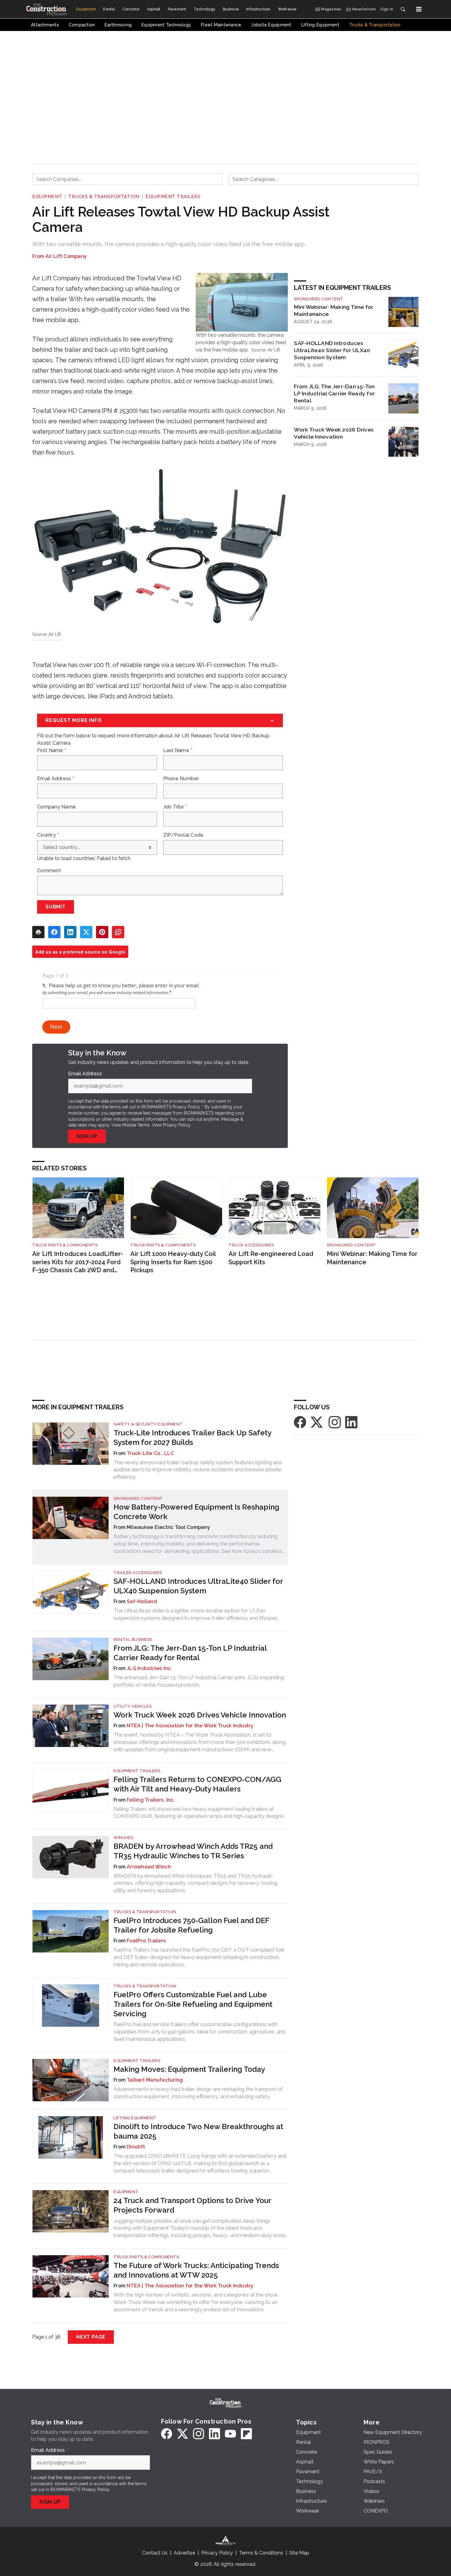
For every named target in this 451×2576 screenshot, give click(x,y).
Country (48, 835)
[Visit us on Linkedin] (351, 1422)
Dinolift (136, 2147)
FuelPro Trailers (146, 1941)
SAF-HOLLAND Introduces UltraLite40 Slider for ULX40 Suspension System (332, 350)
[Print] (38, 932)
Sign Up (87, 1136)
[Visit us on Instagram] (335, 1422)
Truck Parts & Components (65, 1245)
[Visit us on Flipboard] (246, 2434)
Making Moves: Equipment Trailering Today (189, 2069)
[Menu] (419, 9)
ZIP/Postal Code (183, 835)
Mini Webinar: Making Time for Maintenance (334, 310)
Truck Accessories (251, 1245)
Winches (123, 1838)
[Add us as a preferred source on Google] (118, 932)
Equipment (47, 197)
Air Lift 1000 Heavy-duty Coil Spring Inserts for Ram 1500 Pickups (173, 1262)
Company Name (56, 807)
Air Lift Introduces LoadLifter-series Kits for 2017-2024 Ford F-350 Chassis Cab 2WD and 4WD (78, 1262)
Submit (56, 907)
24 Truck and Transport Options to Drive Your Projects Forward (192, 2205)
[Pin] (102, 932)
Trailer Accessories (138, 1573)
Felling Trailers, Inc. (151, 1800)
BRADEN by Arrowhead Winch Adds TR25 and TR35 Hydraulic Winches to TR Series (193, 1851)
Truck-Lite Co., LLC (150, 1453)
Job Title (175, 807)
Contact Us (155, 2553)
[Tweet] (86, 932)
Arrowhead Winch (149, 1867)
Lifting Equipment (135, 2118)
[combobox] (127, 179)
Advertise (184, 2553)
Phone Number (181, 779)
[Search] (403, 9)
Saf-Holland (142, 1601)
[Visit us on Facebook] (300, 1422)
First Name (52, 751)
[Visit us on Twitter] (317, 1422)
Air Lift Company (66, 256)
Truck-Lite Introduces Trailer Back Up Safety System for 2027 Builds (192, 1438)
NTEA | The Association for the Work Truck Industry (190, 1726)
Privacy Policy (177, 1125)
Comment (49, 871)
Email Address (56, 779)
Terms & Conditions (261, 2553)
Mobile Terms (136, 1125)
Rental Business (133, 1639)
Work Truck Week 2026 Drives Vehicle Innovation (334, 433)
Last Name (178, 751)
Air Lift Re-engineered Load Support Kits (271, 1258)
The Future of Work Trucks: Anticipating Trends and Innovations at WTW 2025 (196, 2270)
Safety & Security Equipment (148, 1424)
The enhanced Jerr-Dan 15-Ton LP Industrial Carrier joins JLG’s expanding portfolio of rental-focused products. (199, 1681)
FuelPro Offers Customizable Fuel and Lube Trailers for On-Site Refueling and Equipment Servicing (193, 2004)
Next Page (91, 2337)
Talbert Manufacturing (155, 2080)
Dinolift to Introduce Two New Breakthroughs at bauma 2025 (198, 2131)
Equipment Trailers (173, 197)
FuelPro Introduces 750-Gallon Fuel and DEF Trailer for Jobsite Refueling (191, 1925)
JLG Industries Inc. (149, 1668)
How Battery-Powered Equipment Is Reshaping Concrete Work (196, 1512)
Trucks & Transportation (104, 197)
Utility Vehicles (133, 1706)
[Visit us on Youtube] (230, 2434)
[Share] (54, 932)
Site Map (299, 2553)
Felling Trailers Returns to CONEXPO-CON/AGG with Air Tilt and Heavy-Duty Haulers (197, 1784)
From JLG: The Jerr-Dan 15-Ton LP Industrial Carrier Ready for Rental (334, 393)
